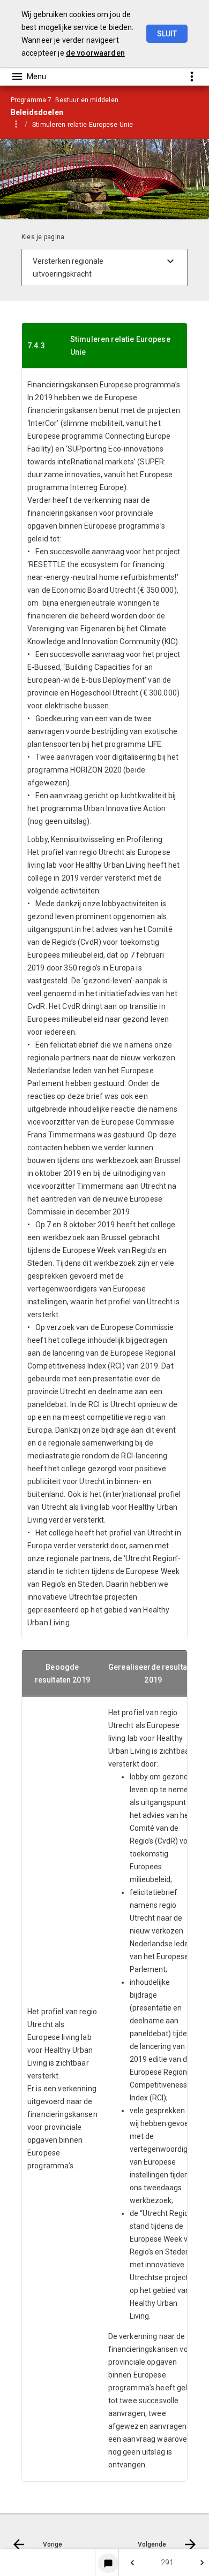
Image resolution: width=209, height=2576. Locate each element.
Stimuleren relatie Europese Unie (83, 125)
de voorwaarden (95, 53)
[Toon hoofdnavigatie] (28, 77)
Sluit (167, 34)
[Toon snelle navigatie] (192, 76)
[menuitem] (88, 124)
